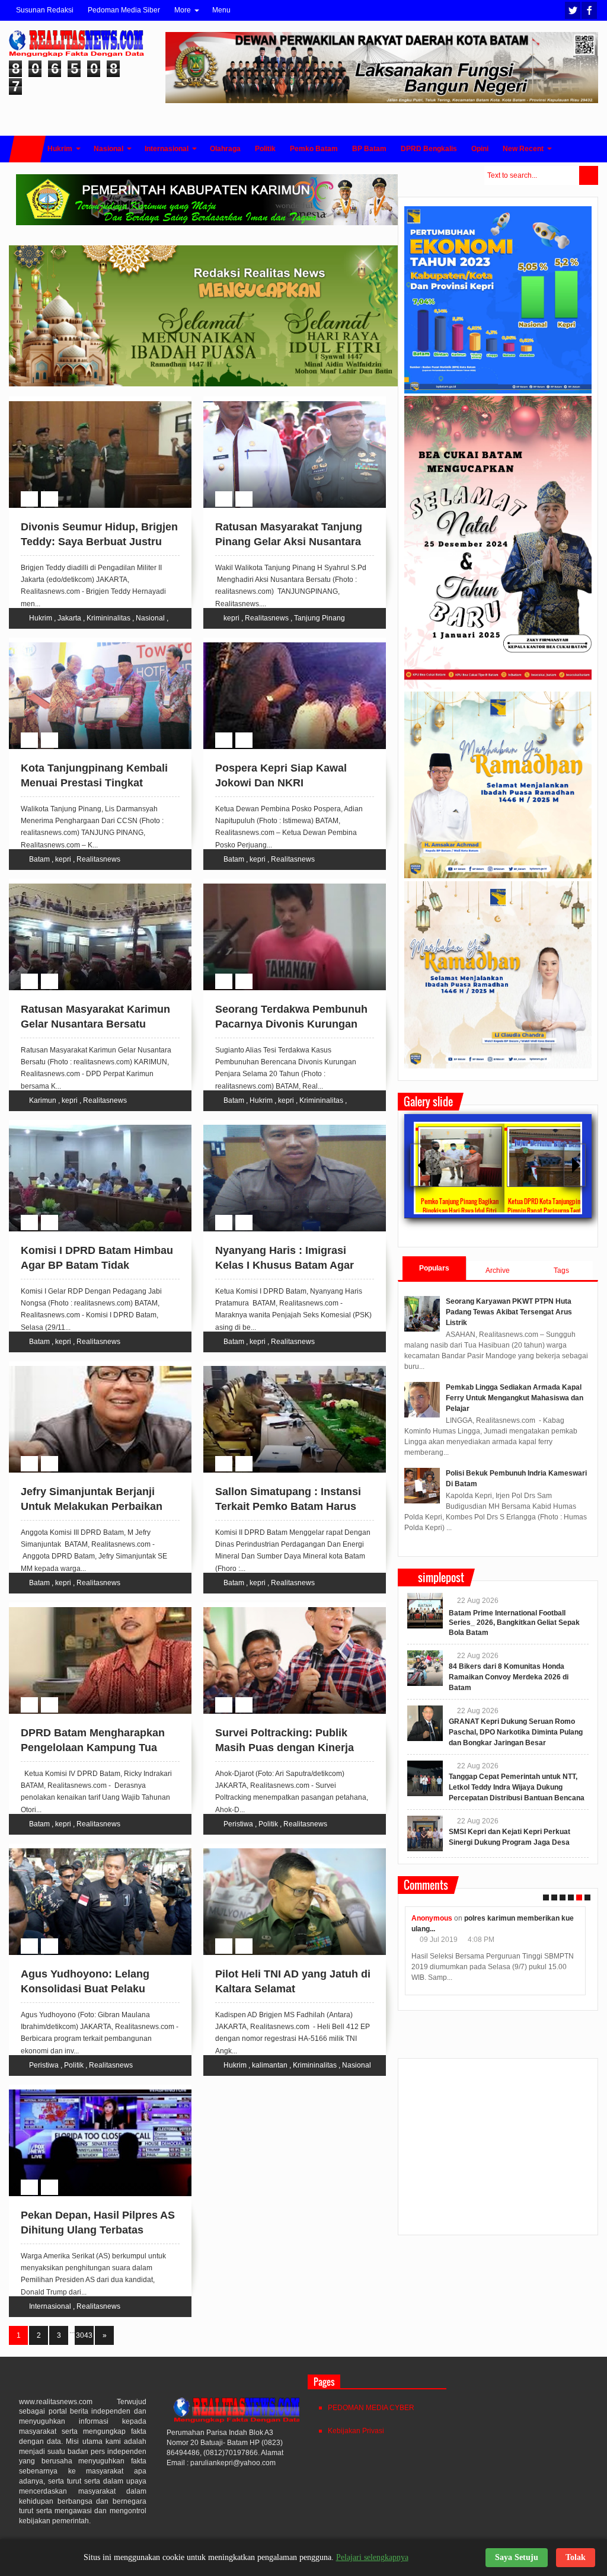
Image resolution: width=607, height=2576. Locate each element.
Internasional (50, 2306)
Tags (561, 1271)
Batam (39, 859)
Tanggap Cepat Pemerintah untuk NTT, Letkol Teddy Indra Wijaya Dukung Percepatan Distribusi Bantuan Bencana (517, 1787)
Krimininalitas (108, 618)
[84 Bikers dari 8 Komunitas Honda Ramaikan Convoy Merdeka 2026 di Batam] (425, 1668)
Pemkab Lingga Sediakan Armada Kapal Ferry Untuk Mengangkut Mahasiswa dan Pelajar (515, 1398)
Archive (498, 1271)
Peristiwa (238, 1824)
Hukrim (41, 618)
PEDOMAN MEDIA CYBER (371, 2408)
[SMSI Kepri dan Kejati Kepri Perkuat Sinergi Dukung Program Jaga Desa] (425, 1833)
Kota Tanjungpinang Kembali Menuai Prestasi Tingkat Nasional (94, 783)
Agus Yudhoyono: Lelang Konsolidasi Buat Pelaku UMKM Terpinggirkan (85, 1989)
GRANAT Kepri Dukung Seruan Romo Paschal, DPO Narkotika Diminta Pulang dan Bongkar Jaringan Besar (516, 1732)
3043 (84, 2335)
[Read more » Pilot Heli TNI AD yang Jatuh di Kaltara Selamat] (283, 1850)
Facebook (589, 10)
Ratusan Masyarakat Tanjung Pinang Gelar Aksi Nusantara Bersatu (289, 542)
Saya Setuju (517, 2557)
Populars (434, 1268)
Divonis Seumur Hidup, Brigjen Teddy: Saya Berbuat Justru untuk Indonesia (99, 542)
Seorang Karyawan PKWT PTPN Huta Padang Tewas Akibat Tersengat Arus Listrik (509, 1312)
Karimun (43, 1100)
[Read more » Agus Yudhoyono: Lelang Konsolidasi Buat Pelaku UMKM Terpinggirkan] (89, 1850)
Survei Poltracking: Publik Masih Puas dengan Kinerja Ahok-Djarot (285, 1748)
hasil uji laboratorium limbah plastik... (517, 1918)
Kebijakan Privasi (356, 2431)
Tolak (576, 2557)
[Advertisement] (498, 2152)
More (183, 10)
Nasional (150, 618)
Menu (221, 10)
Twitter (573, 10)
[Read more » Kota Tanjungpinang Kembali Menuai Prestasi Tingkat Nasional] (89, 644)
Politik (268, 1824)
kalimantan (270, 2065)
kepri (231, 618)
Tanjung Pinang (320, 618)
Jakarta (69, 618)
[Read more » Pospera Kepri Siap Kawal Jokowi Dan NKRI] (283, 644)
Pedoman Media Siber (124, 10)
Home (27, 149)
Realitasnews (267, 618)
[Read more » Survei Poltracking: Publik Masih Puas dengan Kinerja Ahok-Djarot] (283, 1609)
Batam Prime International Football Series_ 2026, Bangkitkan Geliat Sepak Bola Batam (514, 1623)
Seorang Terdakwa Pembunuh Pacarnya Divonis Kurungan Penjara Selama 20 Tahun (291, 1024)
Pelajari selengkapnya (372, 2557)
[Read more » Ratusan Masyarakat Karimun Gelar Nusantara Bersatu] (89, 885)
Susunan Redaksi (45, 10)
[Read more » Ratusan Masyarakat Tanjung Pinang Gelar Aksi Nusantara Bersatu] (283, 403)
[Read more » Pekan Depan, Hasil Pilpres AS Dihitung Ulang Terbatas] (89, 2091)
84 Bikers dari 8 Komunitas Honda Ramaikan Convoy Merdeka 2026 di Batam (509, 1677)
